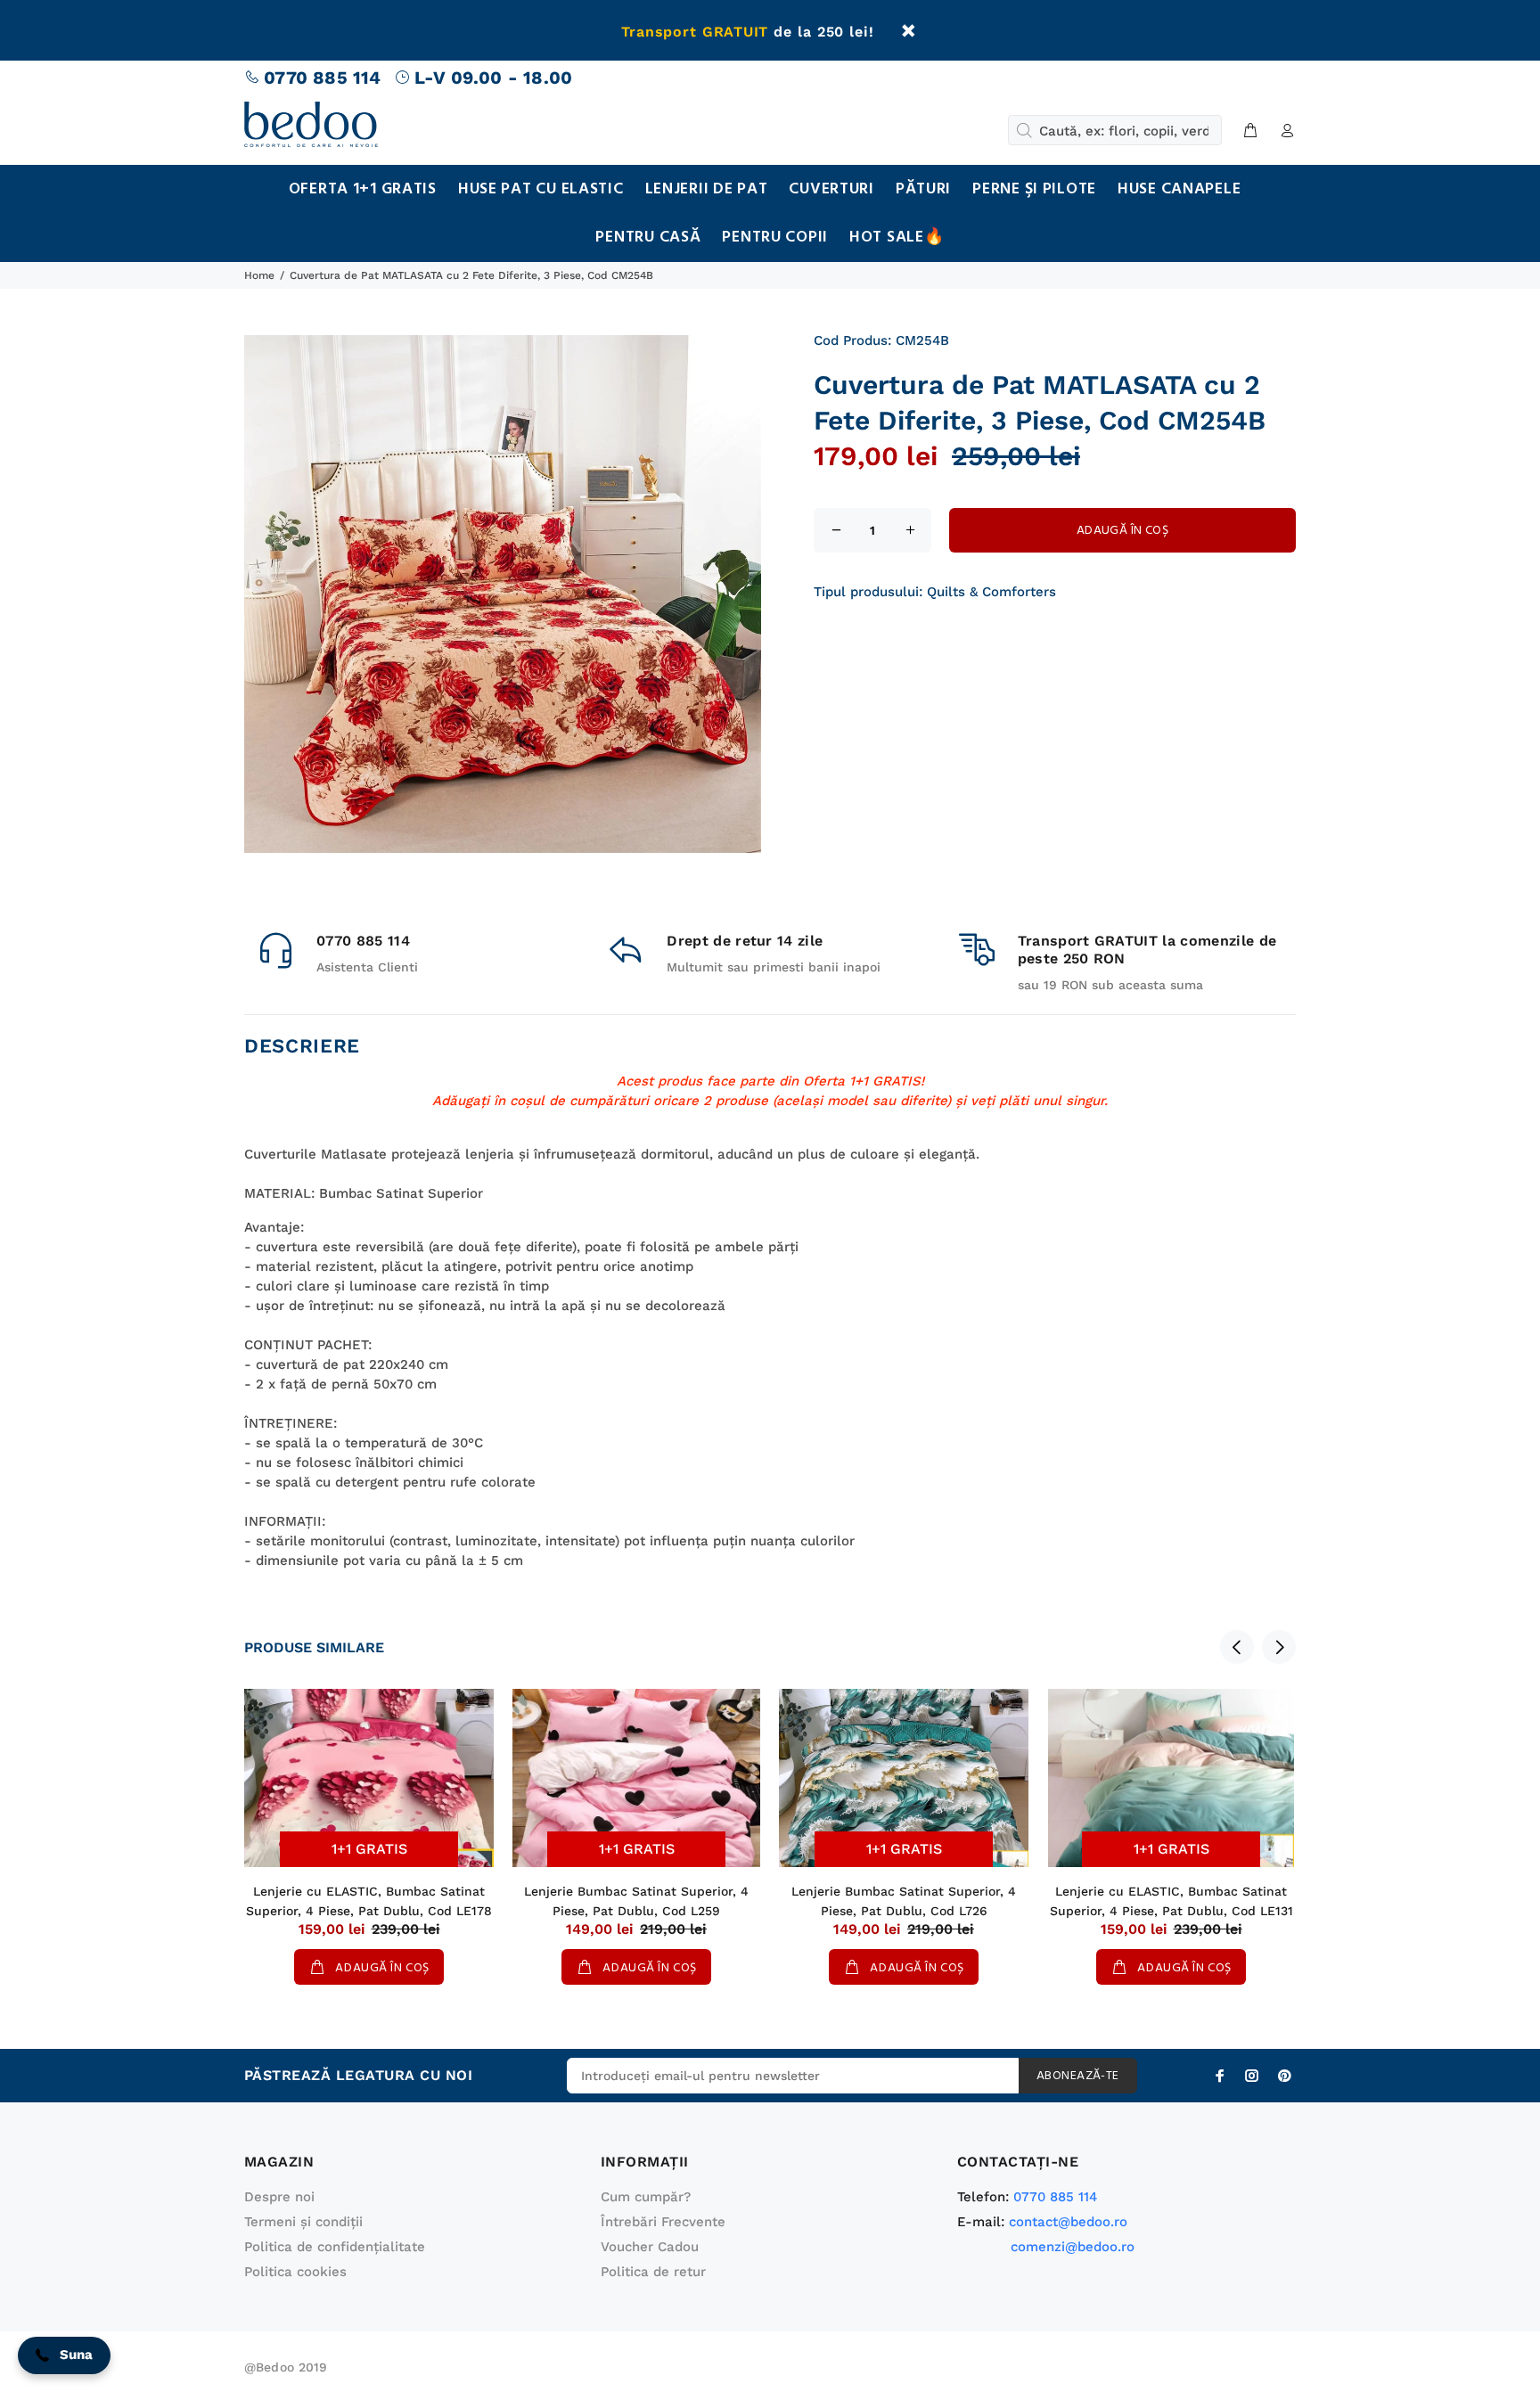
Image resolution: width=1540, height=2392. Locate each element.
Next (1279, 1647)
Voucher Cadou (650, 2247)
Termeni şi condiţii (303, 2222)
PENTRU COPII (775, 238)
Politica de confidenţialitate (335, 2247)
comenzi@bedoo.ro (1073, 2247)
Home (259, 275)
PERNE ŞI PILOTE (1034, 189)
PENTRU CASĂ (648, 238)
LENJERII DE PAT (707, 189)
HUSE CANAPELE (1179, 189)
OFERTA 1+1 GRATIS (363, 189)
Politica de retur (653, 2272)
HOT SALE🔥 (897, 238)
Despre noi (279, 2197)
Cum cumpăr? (646, 2197)
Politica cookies (295, 2272)
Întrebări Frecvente (663, 2222)
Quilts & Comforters (991, 592)
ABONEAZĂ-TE (1078, 2076)
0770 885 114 (322, 78)
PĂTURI (923, 189)
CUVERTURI (831, 189)
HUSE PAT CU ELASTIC (541, 189)
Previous (1237, 1647)
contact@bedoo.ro (1068, 2222)
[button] (64, 2355)
